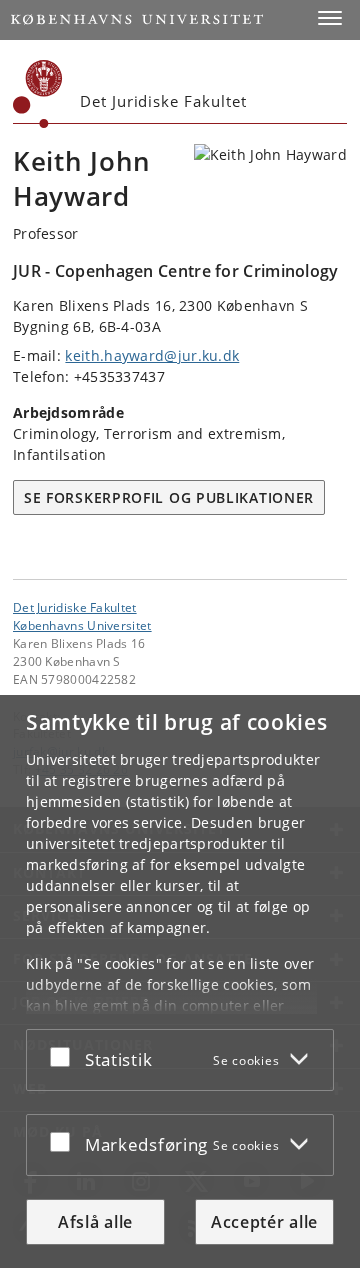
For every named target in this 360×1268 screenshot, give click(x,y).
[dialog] (180, 981)
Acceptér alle (264, 1222)
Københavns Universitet (82, 625)
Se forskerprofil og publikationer (169, 497)
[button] (330, 18)
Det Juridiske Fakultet (75, 607)
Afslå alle (95, 1222)
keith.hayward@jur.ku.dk (152, 355)
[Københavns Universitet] (38, 94)
